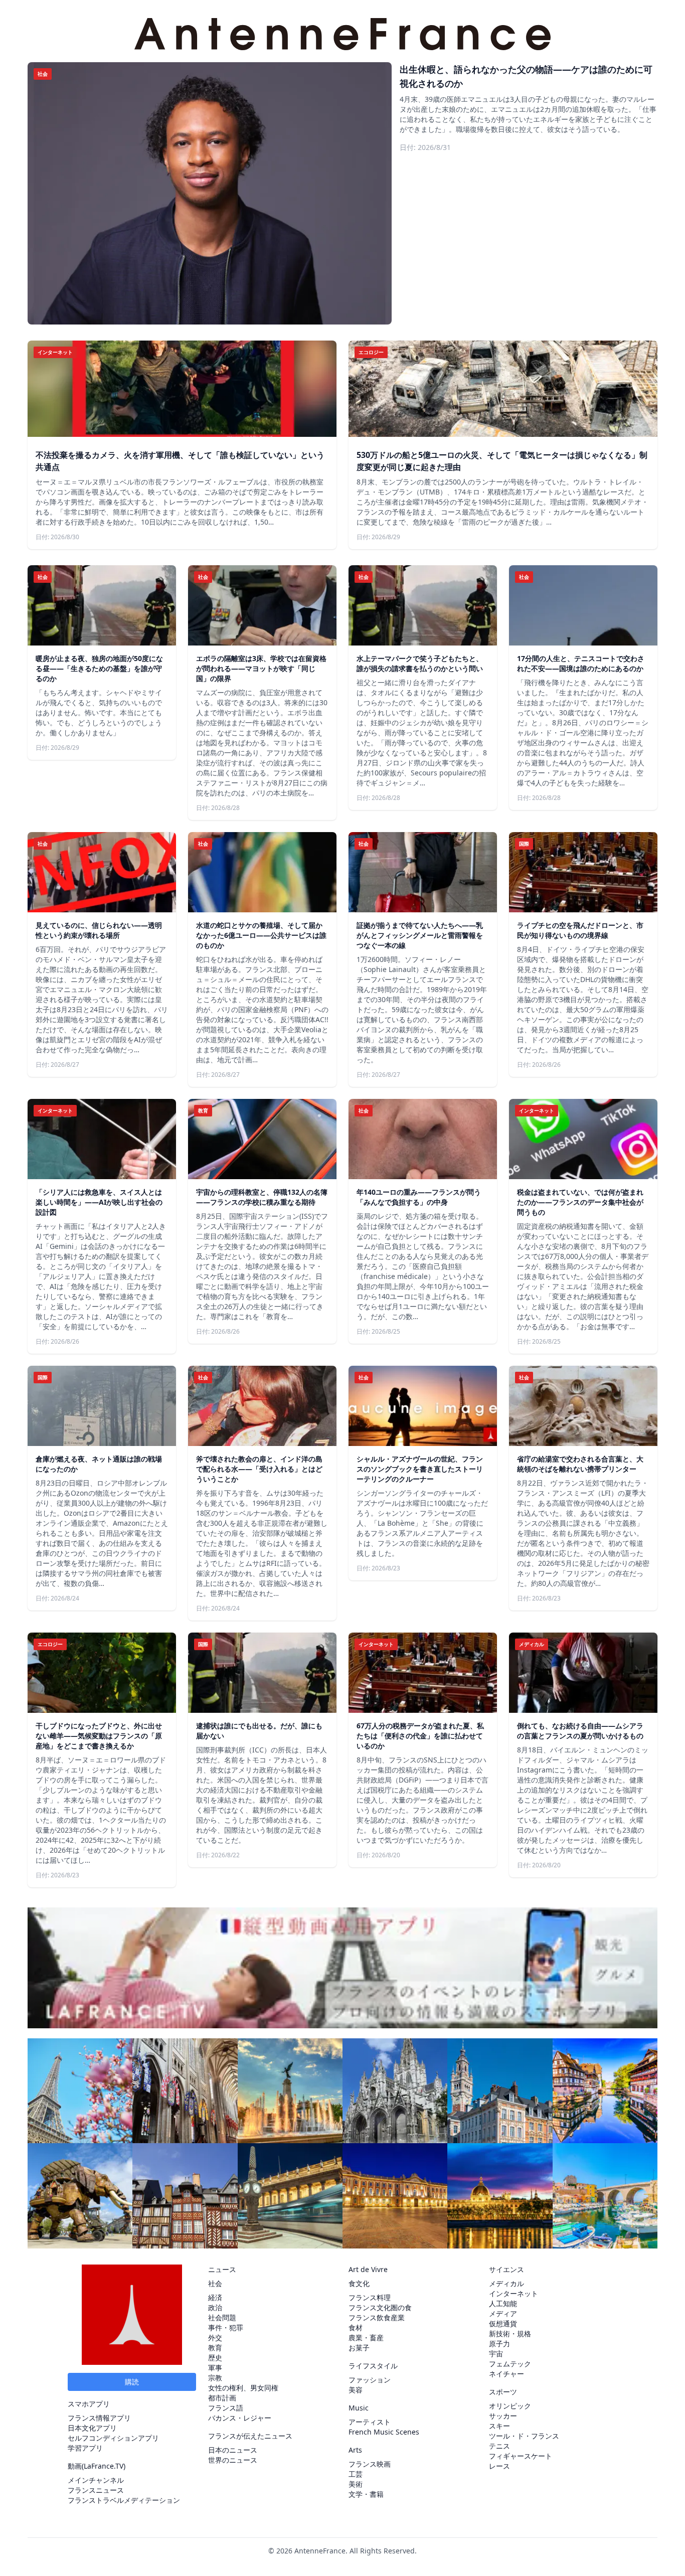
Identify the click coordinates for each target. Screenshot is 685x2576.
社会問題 (222, 2317)
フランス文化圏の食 (380, 2307)
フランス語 (226, 2408)
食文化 (359, 2283)
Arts (355, 2450)
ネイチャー (506, 2374)
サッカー (503, 2416)
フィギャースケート (521, 2456)
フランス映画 (370, 2464)
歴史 (215, 2358)
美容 (356, 2390)
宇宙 (496, 2354)
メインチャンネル (96, 2480)
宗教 (215, 2378)
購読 (132, 2382)
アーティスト (370, 2422)
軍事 (215, 2368)
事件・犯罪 (226, 2327)
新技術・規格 (510, 2333)
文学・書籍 (366, 2494)
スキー (499, 2426)
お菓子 (359, 2348)
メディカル (506, 2283)
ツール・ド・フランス (524, 2436)
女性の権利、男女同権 (243, 2388)
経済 (215, 2297)
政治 (215, 2307)
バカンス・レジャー (240, 2418)
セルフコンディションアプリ (113, 2438)
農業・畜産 (366, 2338)
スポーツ (503, 2392)
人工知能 (503, 2303)
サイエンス (506, 2269)
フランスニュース (96, 2490)
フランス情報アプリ (99, 2418)
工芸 (356, 2474)
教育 (215, 2348)
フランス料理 (370, 2297)
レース (499, 2466)
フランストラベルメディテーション (124, 2500)
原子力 (499, 2344)
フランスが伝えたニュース (250, 2436)
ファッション (370, 2380)
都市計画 (222, 2398)
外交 (215, 2338)
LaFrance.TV (104, 2466)
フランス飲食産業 (377, 2317)
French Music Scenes (384, 2432)
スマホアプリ (89, 2404)
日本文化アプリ (92, 2428)
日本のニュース (233, 2450)
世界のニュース (233, 2460)
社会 (215, 2283)
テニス (499, 2446)
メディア (503, 2313)
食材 (356, 2327)
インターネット (513, 2293)
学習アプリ (85, 2448)
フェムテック (510, 2364)
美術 (356, 2484)
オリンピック (510, 2406)
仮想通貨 (503, 2323)
